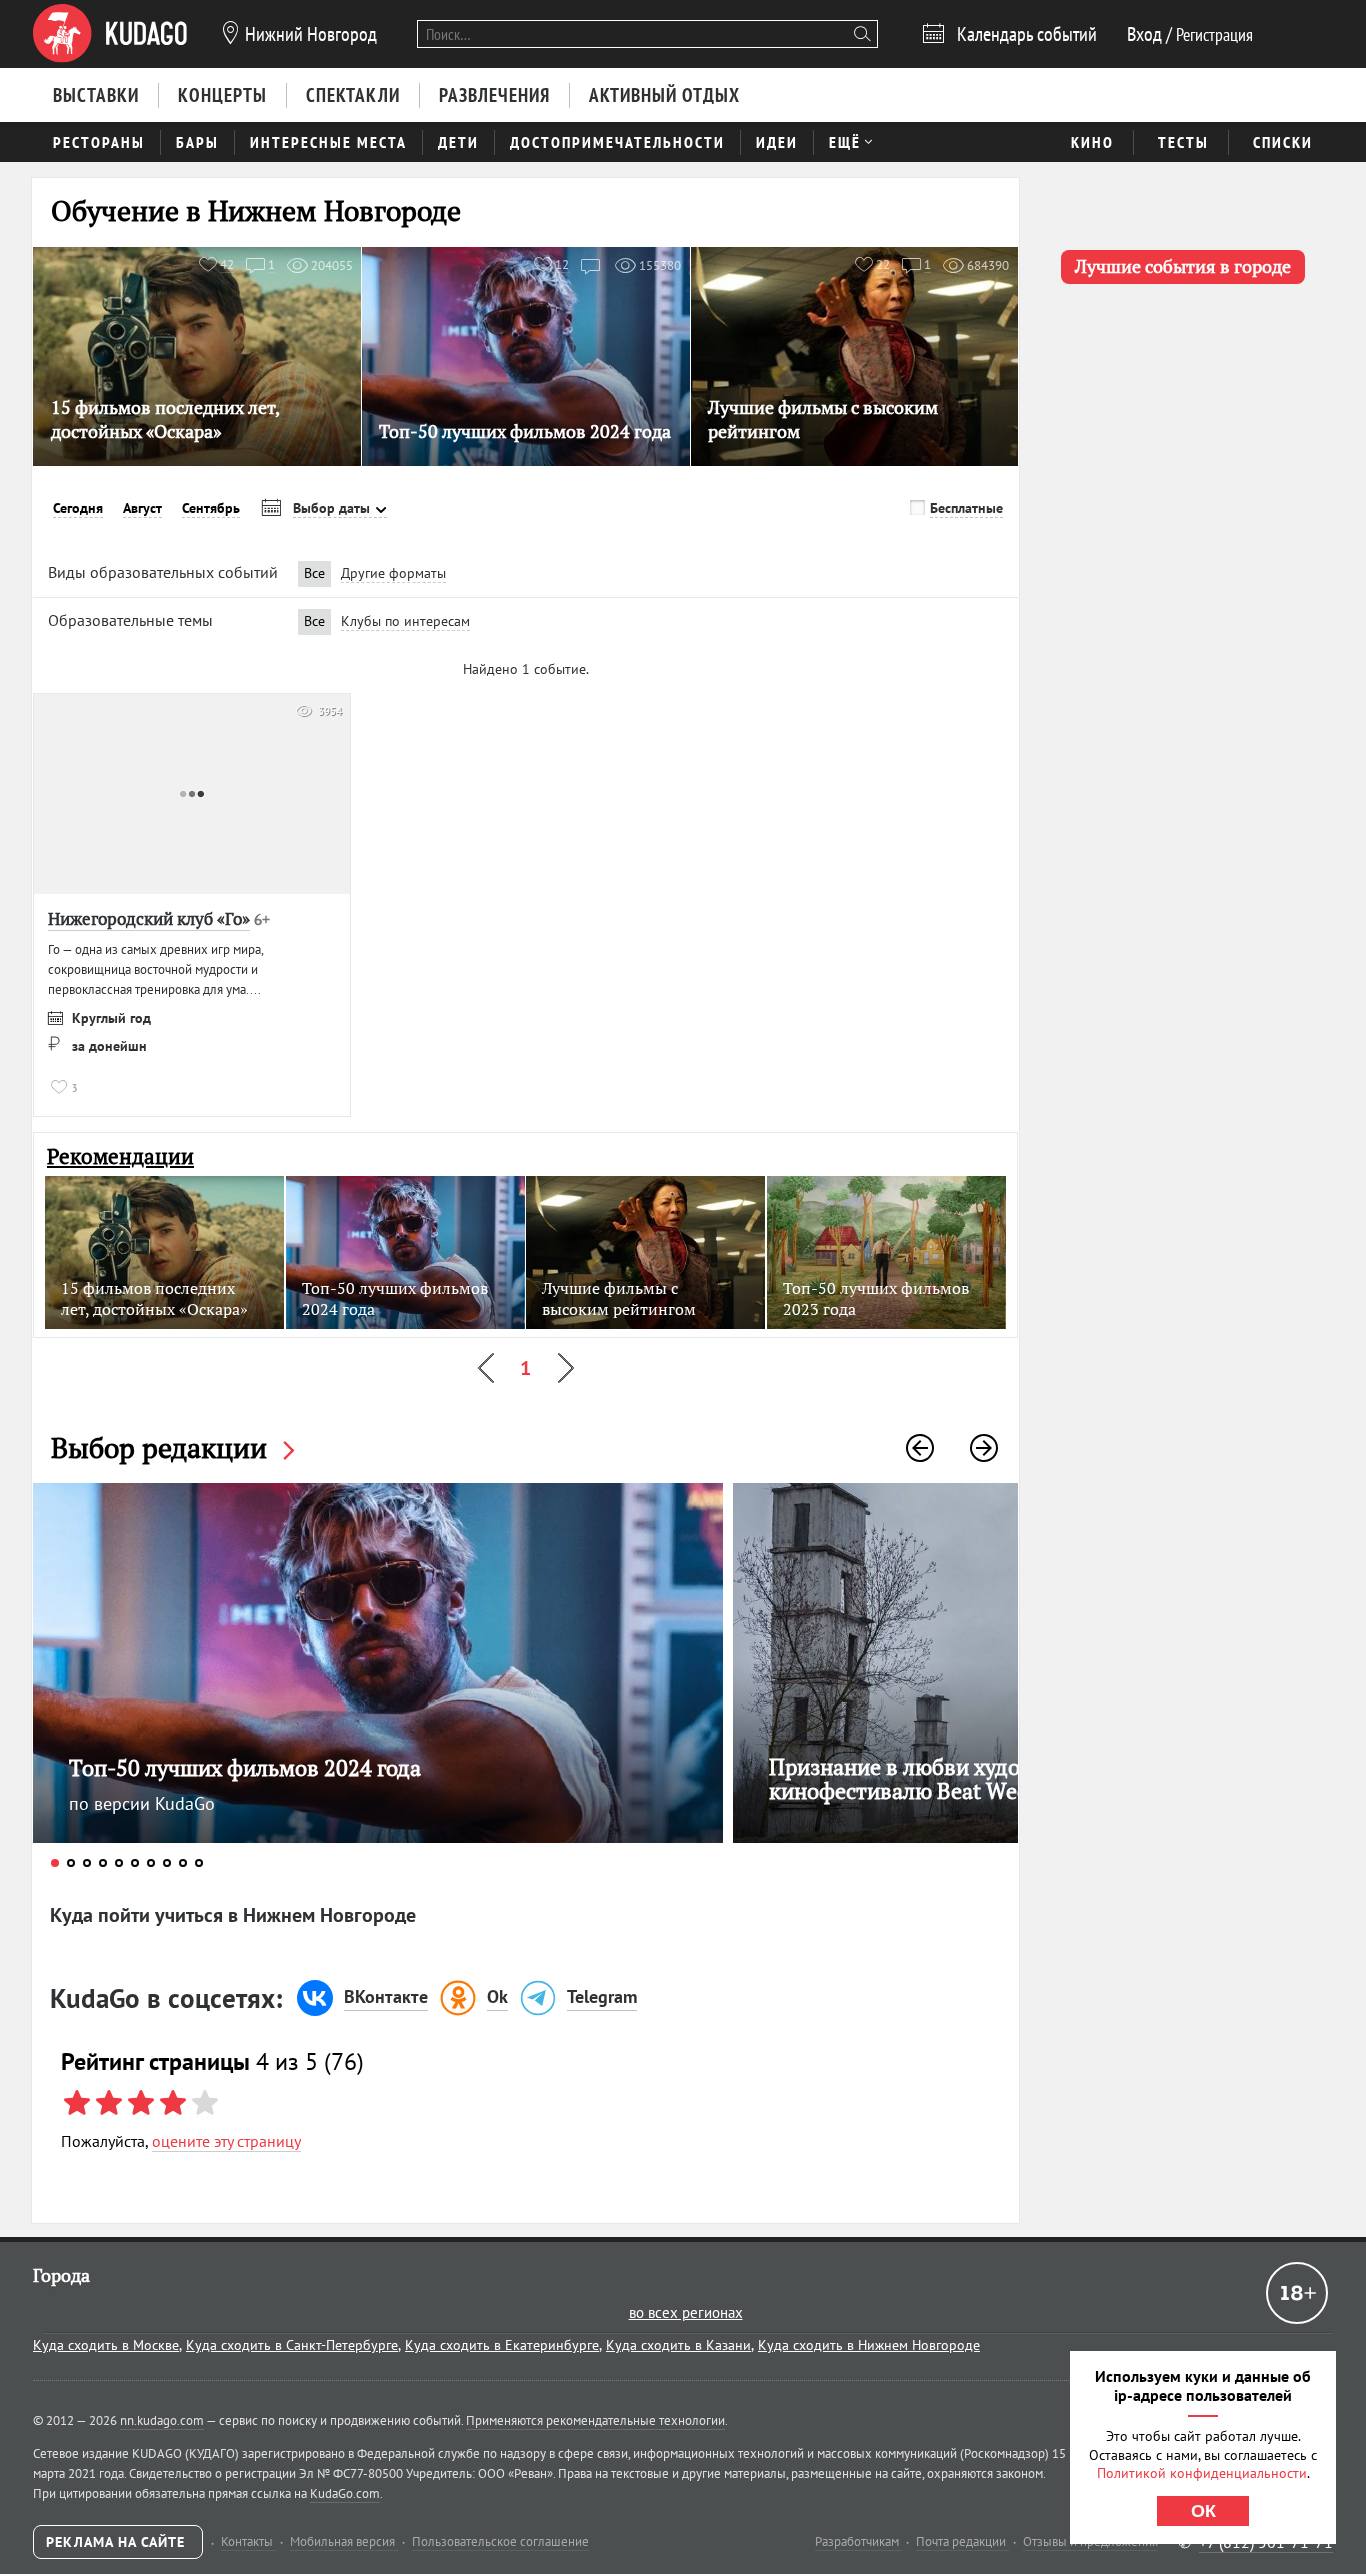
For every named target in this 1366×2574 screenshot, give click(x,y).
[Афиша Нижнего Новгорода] (110, 34)
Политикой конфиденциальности (1202, 2473)
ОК (1203, 2511)
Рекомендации (120, 1156)
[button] (920, 1448)
